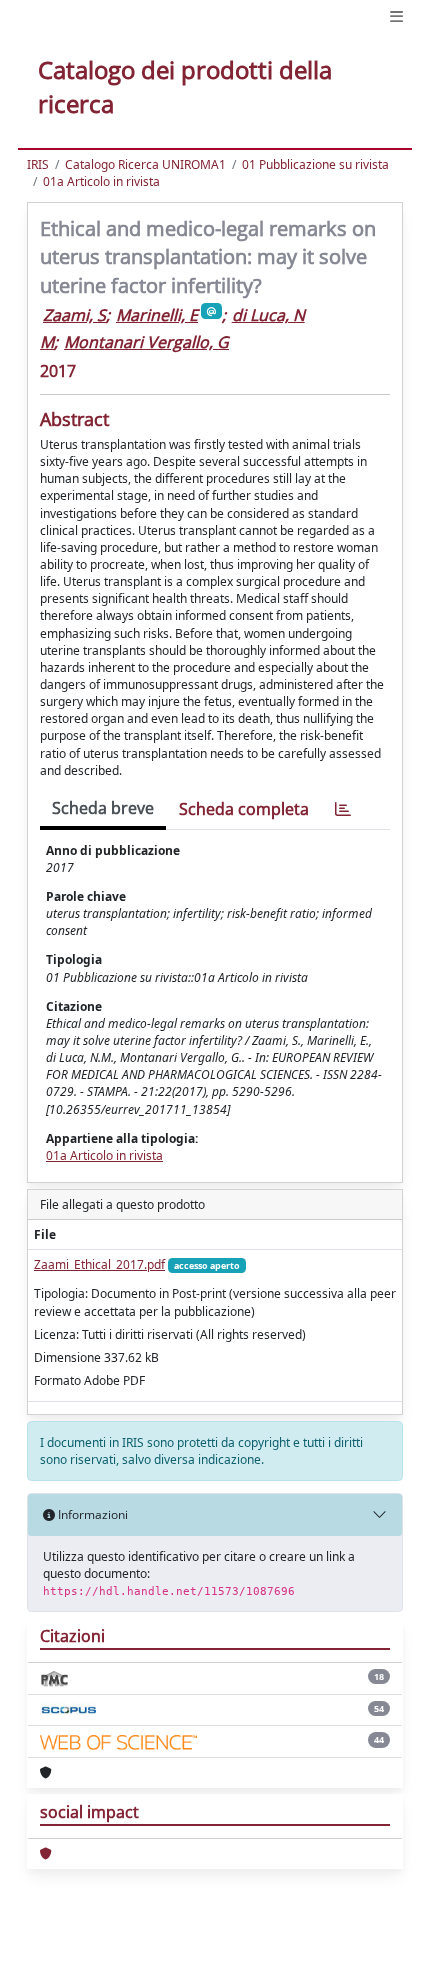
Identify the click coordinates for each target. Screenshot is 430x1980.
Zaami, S (74, 315)
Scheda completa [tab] (244, 809)
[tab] (343, 809)
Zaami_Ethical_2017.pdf (99, 1264)
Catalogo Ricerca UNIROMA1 (145, 164)
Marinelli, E (157, 315)
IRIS (38, 164)
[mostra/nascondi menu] (396, 16)
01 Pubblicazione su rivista (315, 164)
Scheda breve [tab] (103, 808)
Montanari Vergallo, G (146, 342)
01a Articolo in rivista (101, 181)
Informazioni (91, 1514)
